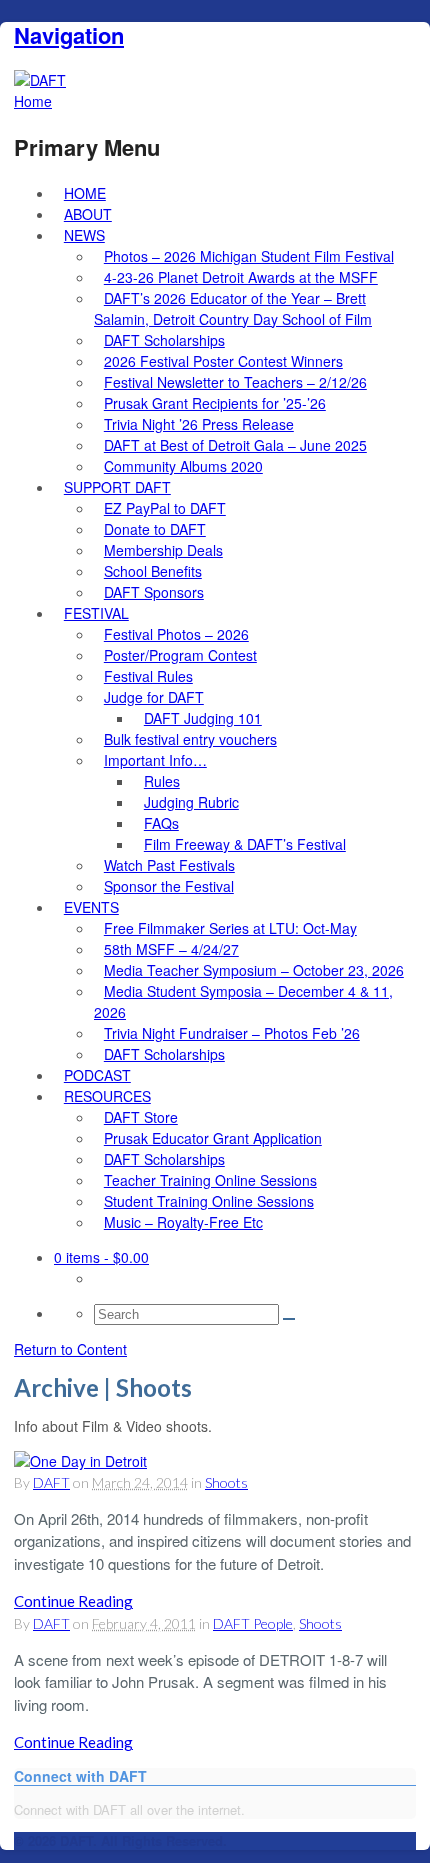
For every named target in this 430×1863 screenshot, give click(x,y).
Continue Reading (73, 1601)
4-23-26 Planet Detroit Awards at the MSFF (241, 277)
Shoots (226, 1482)
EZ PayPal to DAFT (165, 508)
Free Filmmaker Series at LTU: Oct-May (230, 928)
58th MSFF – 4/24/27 (171, 949)
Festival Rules (148, 676)
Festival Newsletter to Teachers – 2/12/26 (235, 382)
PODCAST (97, 1075)
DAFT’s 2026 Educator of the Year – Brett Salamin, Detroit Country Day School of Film (233, 308)
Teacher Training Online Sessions (210, 1180)
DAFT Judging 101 (203, 718)
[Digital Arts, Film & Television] (40, 80)
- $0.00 (101, 1257)
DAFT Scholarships (164, 340)
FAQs (161, 823)
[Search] (289, 1319)
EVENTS (91, 907)
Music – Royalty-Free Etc (183, 1222)
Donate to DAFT (155, 529)
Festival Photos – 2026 (176, 634)
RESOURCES (107, 1096)
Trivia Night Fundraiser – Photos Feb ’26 (232, 1033)
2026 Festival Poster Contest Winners (223, 361)
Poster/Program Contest (180, 655)
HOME (85, 193)
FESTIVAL (96, 613)
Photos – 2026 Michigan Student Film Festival (249, 256)
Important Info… (155, 760)
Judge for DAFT (154, 697)
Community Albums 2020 (183, 466)
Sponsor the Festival (169, 886)
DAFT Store (141, 1117)
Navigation (69, 35)
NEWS (84, 235)
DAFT (51, 1482)
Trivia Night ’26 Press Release (199, 424)
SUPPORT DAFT (117, 487)
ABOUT (88, 214)
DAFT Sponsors (154, 592)
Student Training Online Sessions (209, 1201)
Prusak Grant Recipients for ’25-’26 (215, 403)
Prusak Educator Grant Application (213, 1138)
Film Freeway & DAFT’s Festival (245, 844)
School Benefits (153, 571)
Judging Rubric (191, 802)
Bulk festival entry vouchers (190, 739)
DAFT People (253, 1623)
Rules (162, 781)
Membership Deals (163, 550)
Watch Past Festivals (169, 865)
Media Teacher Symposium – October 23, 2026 (254, 970)
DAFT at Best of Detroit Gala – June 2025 (235, 445)
